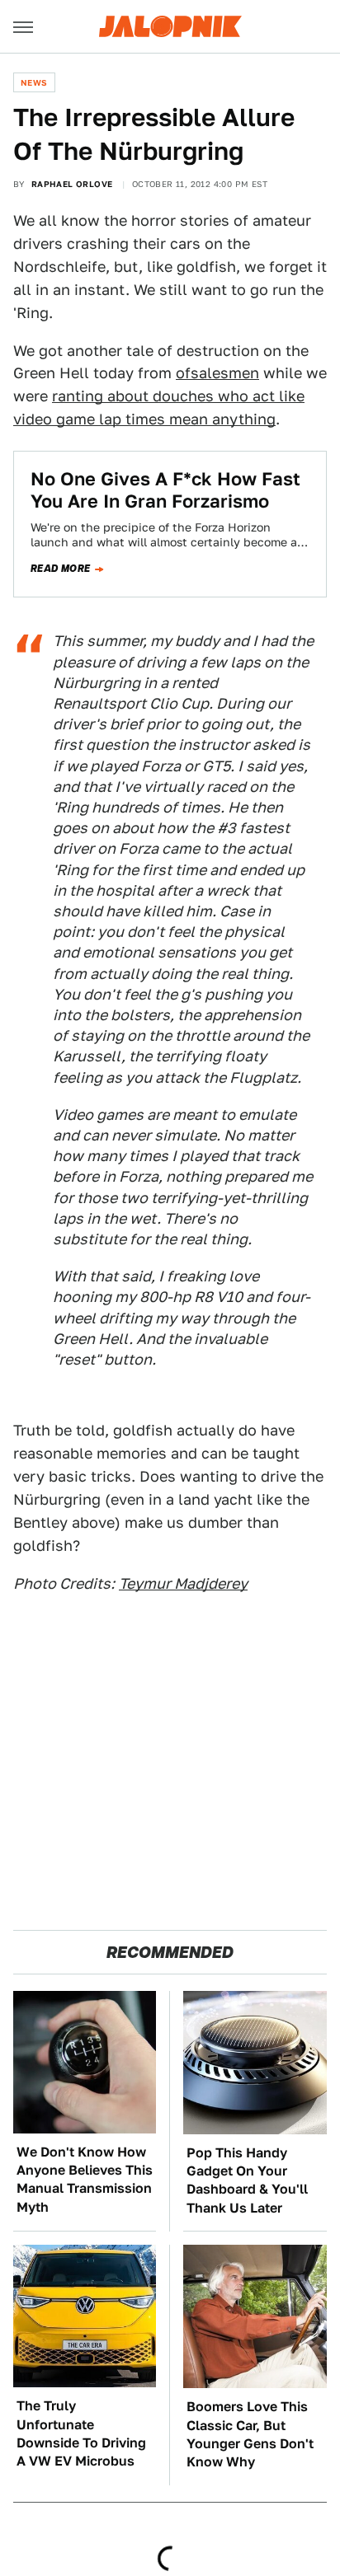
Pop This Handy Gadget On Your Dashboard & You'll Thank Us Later (247, 2180)
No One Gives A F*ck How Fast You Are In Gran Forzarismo (165, 489)
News (34, 82)
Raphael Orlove (72, 184)
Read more (61, 569)
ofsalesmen (217, 373)
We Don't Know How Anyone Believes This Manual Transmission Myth (85, 2180)
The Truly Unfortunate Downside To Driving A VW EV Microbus (81, 2433)
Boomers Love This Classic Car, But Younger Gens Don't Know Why (250, 2434)
